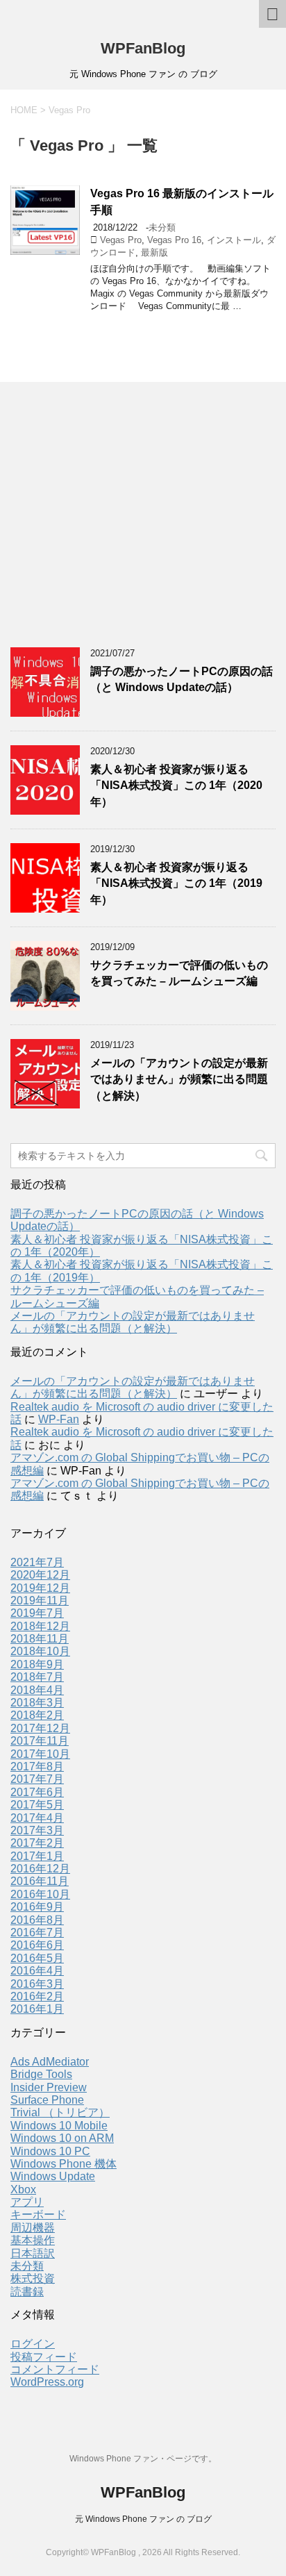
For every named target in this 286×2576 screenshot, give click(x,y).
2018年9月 (37, 1664)
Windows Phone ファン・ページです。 (143, 2459)
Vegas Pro (121, 240)
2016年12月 (40, 1869)
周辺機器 (33, 2228)
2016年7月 (37, 1933)
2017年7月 (37, 1779)
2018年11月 (40, 1639)
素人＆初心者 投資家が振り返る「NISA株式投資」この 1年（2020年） (176, 786)
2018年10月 (40, 1651)
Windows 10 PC (50, 2151)
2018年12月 (40, 1626)
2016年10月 (40, 1894)
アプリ (27, 2202)
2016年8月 (37, 1920)
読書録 (27, 2292)
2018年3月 (37, 1703)
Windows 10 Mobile (59, 2126)
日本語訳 (33, 2253)
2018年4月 (37, 1690)
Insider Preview (49, 2087)
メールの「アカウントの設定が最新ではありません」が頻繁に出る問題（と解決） (179, 1079)
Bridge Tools (41, 2074)
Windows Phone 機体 (64, 2164)
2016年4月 (37, 1971)
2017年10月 (40, 1754)
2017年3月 (37, 1830)
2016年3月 (37, 1984)
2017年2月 (37, 1843)
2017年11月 (40, 1741)
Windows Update (53, 2176)
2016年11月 (40, 1881)
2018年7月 (37, 1677)
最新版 (154, 252)
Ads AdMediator (50, 2062)
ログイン (33, 2344)
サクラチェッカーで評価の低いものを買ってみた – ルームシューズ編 (179, 973)
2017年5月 (37, 1805)
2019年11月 (40, 1601)
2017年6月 (37, 1792)
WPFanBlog (143, 48)
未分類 (162, 227)
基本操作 (33, 2240)
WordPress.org (47, 2382)
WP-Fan (59, 1419)
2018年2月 (37, 1715)
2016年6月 (37, 1945)
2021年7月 (37, 1562)
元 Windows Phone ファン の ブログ (143, 2519)
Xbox (23, 2189)
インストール (234, 240)
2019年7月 (37, 1613)
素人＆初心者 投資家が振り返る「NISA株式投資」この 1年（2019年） (176, 883)
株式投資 (33, 2278)
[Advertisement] (115, 520)
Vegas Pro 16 (174, 240)
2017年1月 (37, 1856)
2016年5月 (37, 1958)
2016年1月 (37, 2009)
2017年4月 (37, 1818)
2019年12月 (40, 1588)
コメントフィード (55, 2369)
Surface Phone (47, 2100)
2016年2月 (37, 1996)
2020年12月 (40, 1575)
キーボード (38, 2214)
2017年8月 (37, 1767)
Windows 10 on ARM (62, 2138)
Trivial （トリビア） (60, 2112)
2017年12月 (40, 1728)
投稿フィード (44, 2357)
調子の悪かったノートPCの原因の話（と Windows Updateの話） (182, 679)
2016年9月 (37, 1907)
